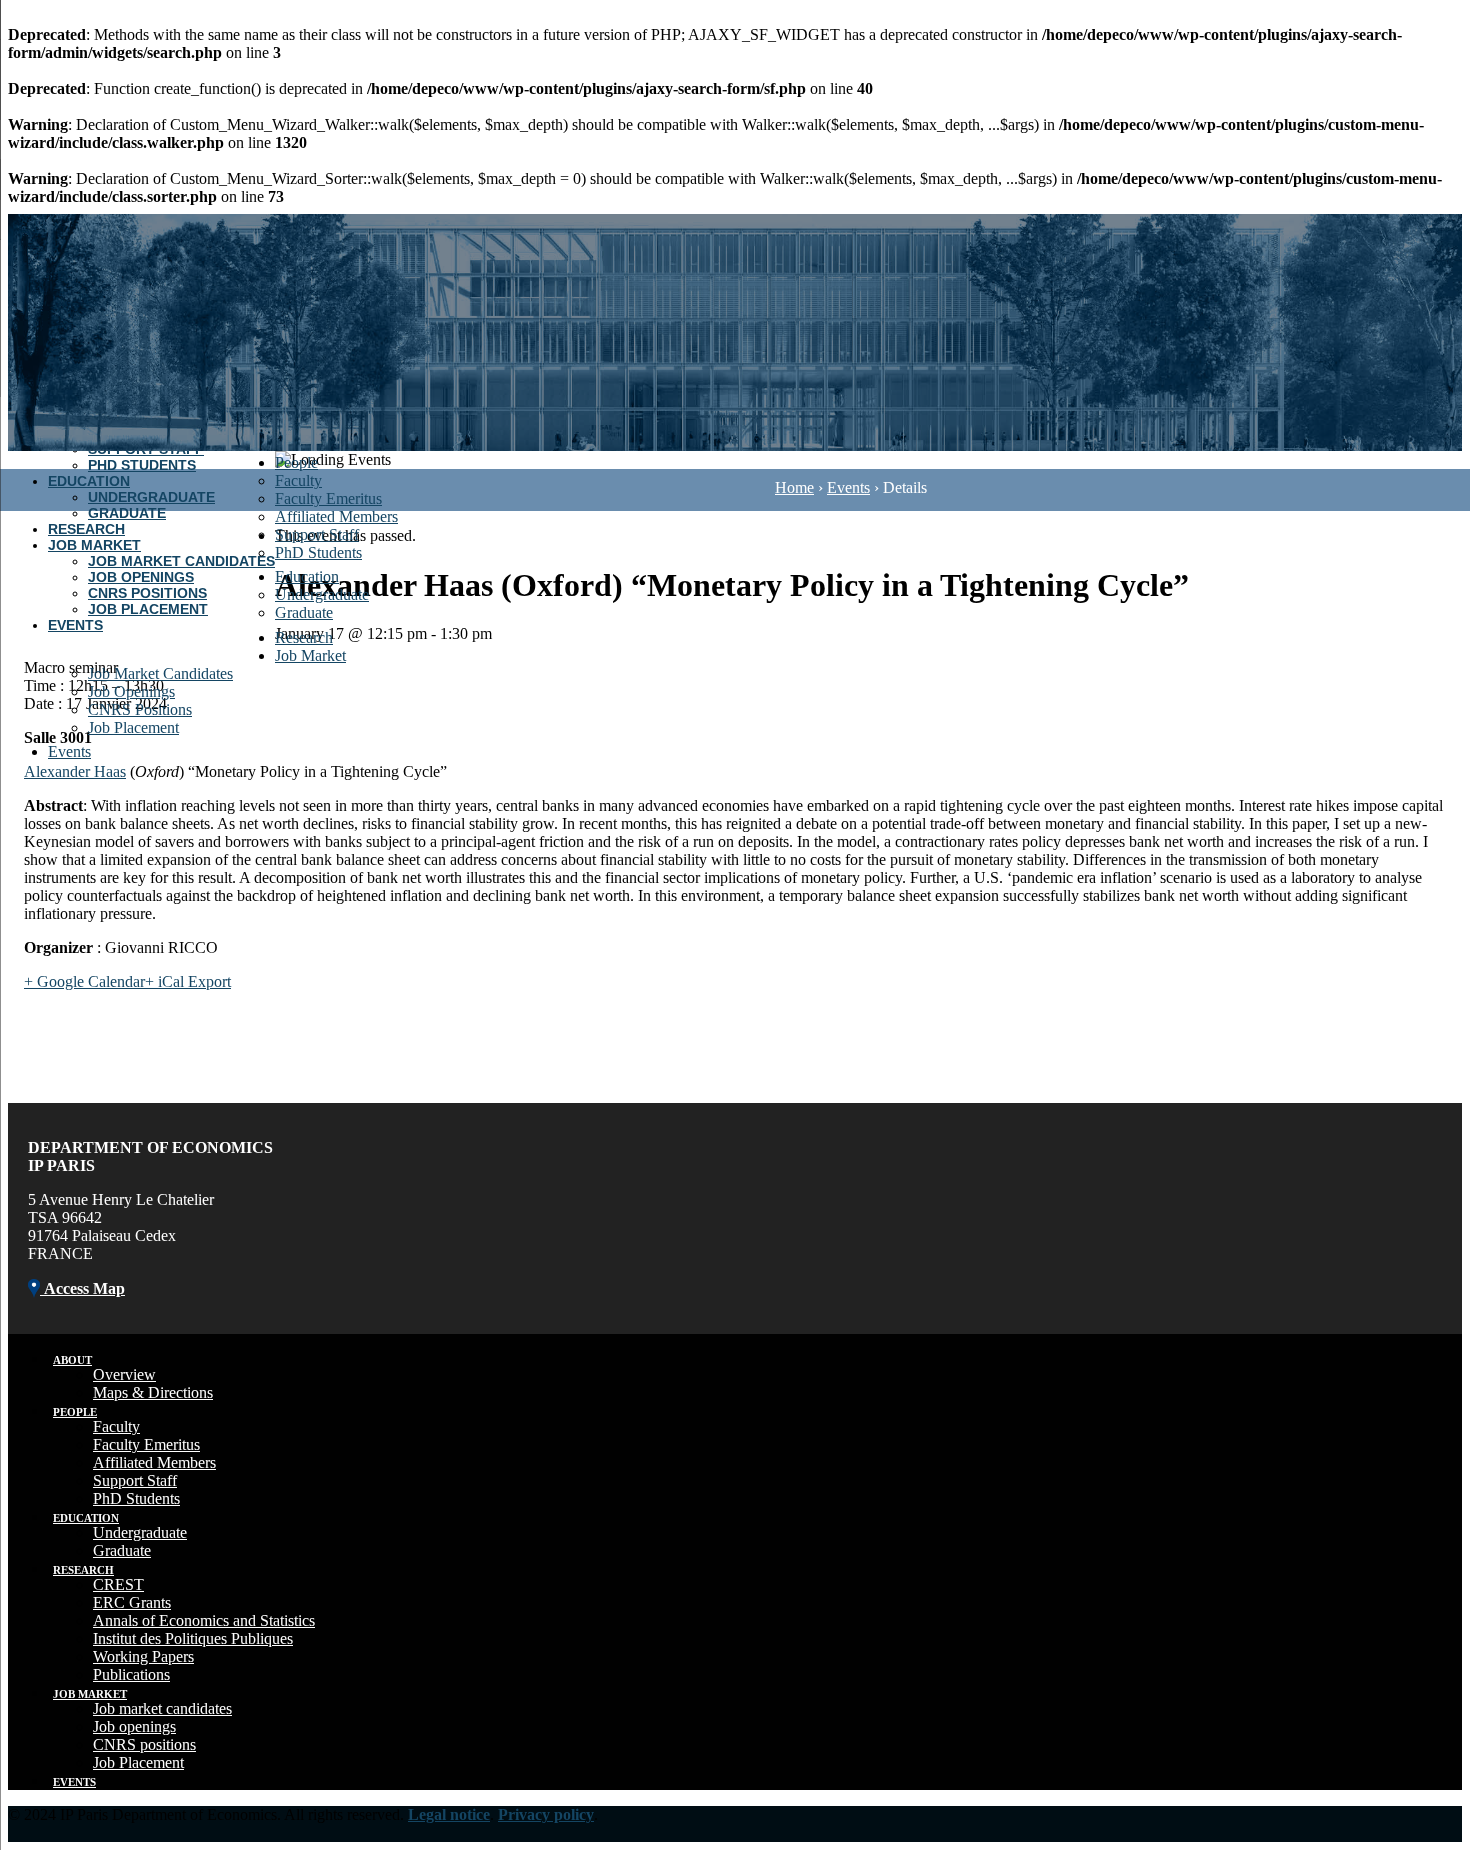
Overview (124, 1374)
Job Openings (141, 577)
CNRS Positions (147, 593)
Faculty (298, 480)
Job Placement (148, 609)
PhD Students (142, 465)
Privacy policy (546, 1814)
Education (89, 481)
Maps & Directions (153, 1392)
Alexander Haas (75, 771)
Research (86, 529)
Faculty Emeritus (328, 498)
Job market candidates (162, 1708)
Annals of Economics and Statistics (204, 1620)
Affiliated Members (336, 516)
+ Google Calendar (84, 981)
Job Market (94, 545)
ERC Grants (132, 1602)
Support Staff (317, 534)
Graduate (127, 513)
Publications (131, 1674)
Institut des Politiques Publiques (193, 1638)
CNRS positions (144, 1744)
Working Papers (143, 1656)
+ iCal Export (188, 981)
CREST (118, 1584)
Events (75, 625)
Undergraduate (151, 497)
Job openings (134, 1726)
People (296, 462)
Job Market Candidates (181, 561)
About (72, 1360)
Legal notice (449, 1814)
